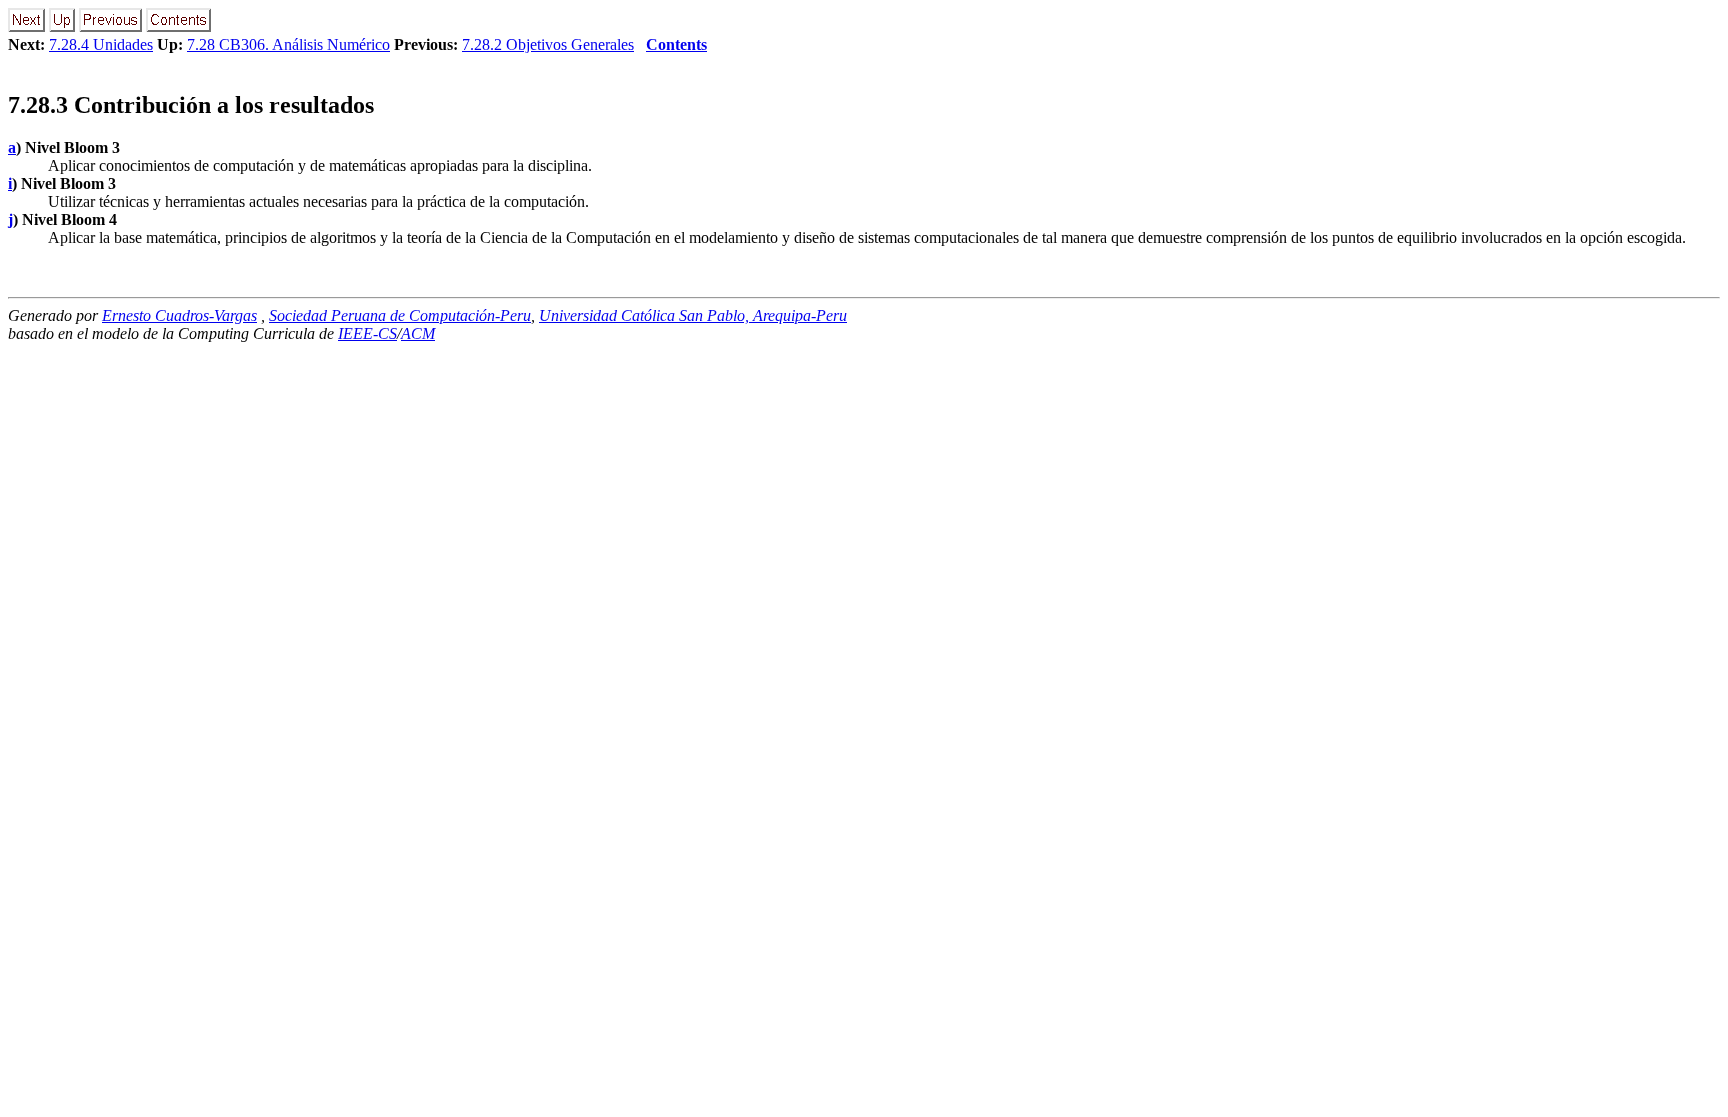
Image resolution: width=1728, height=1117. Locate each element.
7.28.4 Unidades (101, 44)
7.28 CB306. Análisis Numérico (288, 44)
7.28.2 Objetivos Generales (548, 44)
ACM (418, 333)
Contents (676, 44)
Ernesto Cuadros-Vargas (179, 315)
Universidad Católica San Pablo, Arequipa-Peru (693, 315)
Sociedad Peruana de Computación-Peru (400, 315)
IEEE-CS (367, 333)
